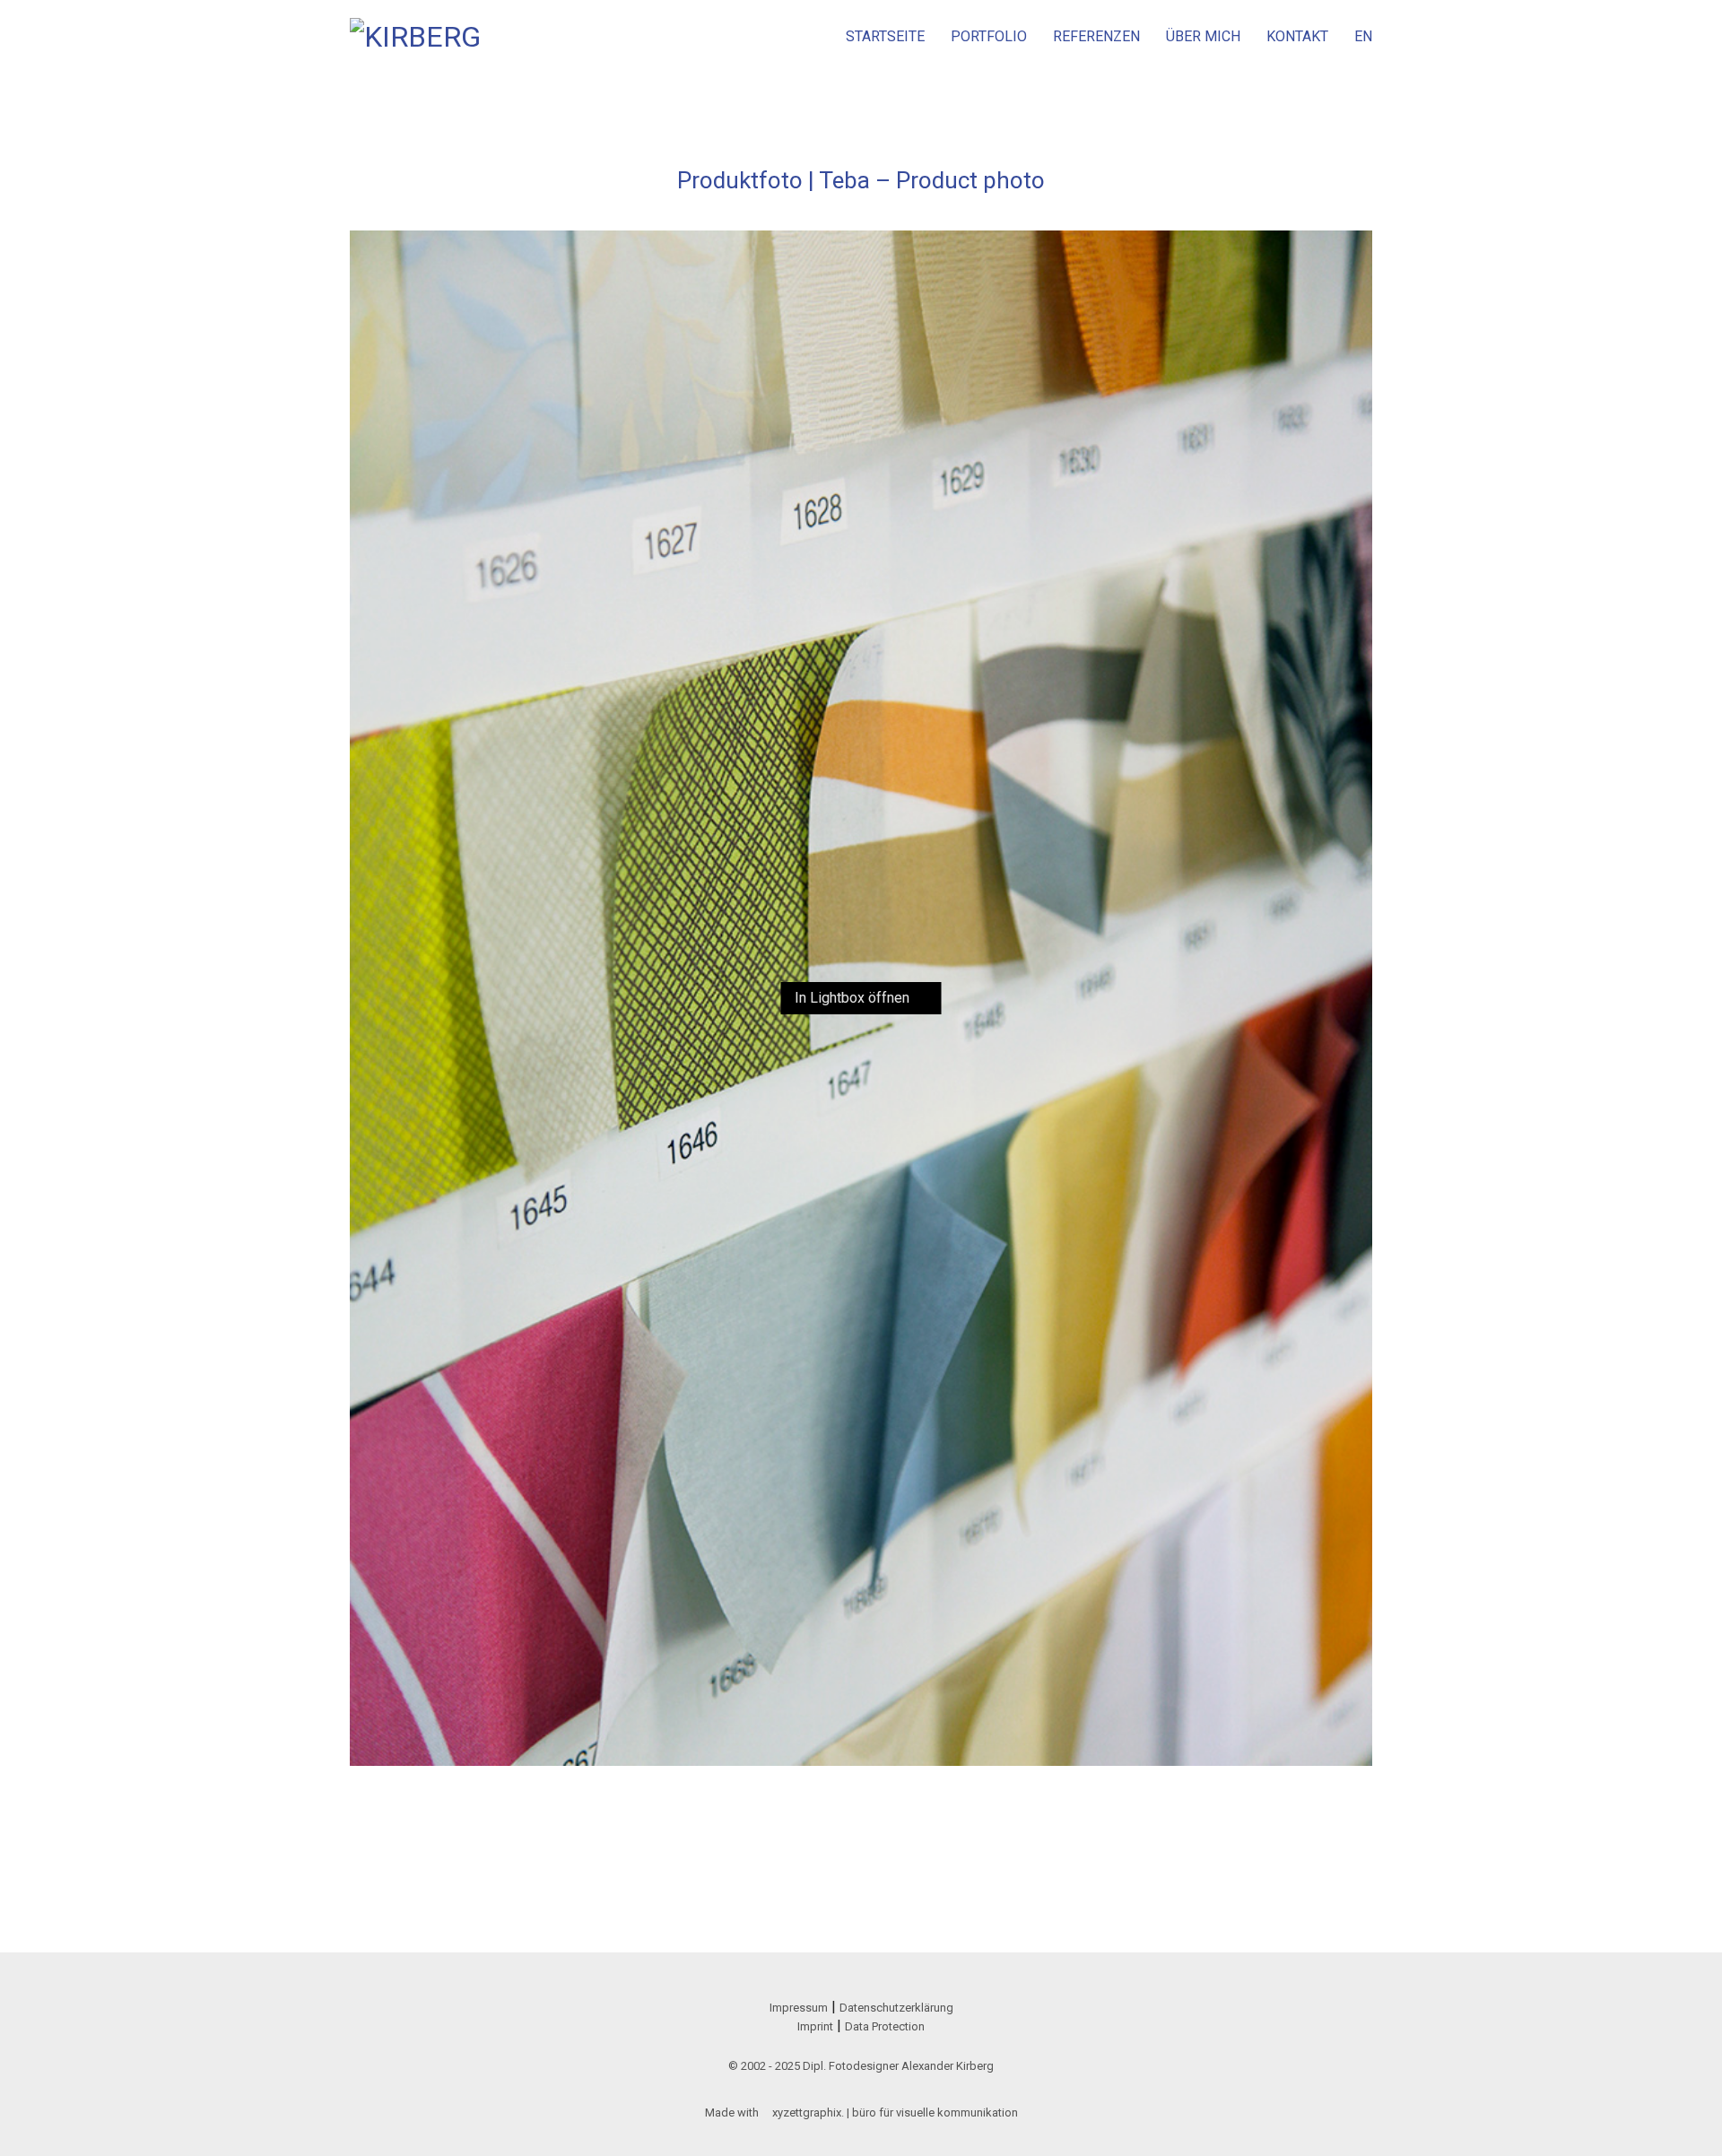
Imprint (815, 2026)
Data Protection (885, 2026)
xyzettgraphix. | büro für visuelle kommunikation (895, 2113)
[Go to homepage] (417, 36)
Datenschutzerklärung (896, 2008)
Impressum (799, 2008)
